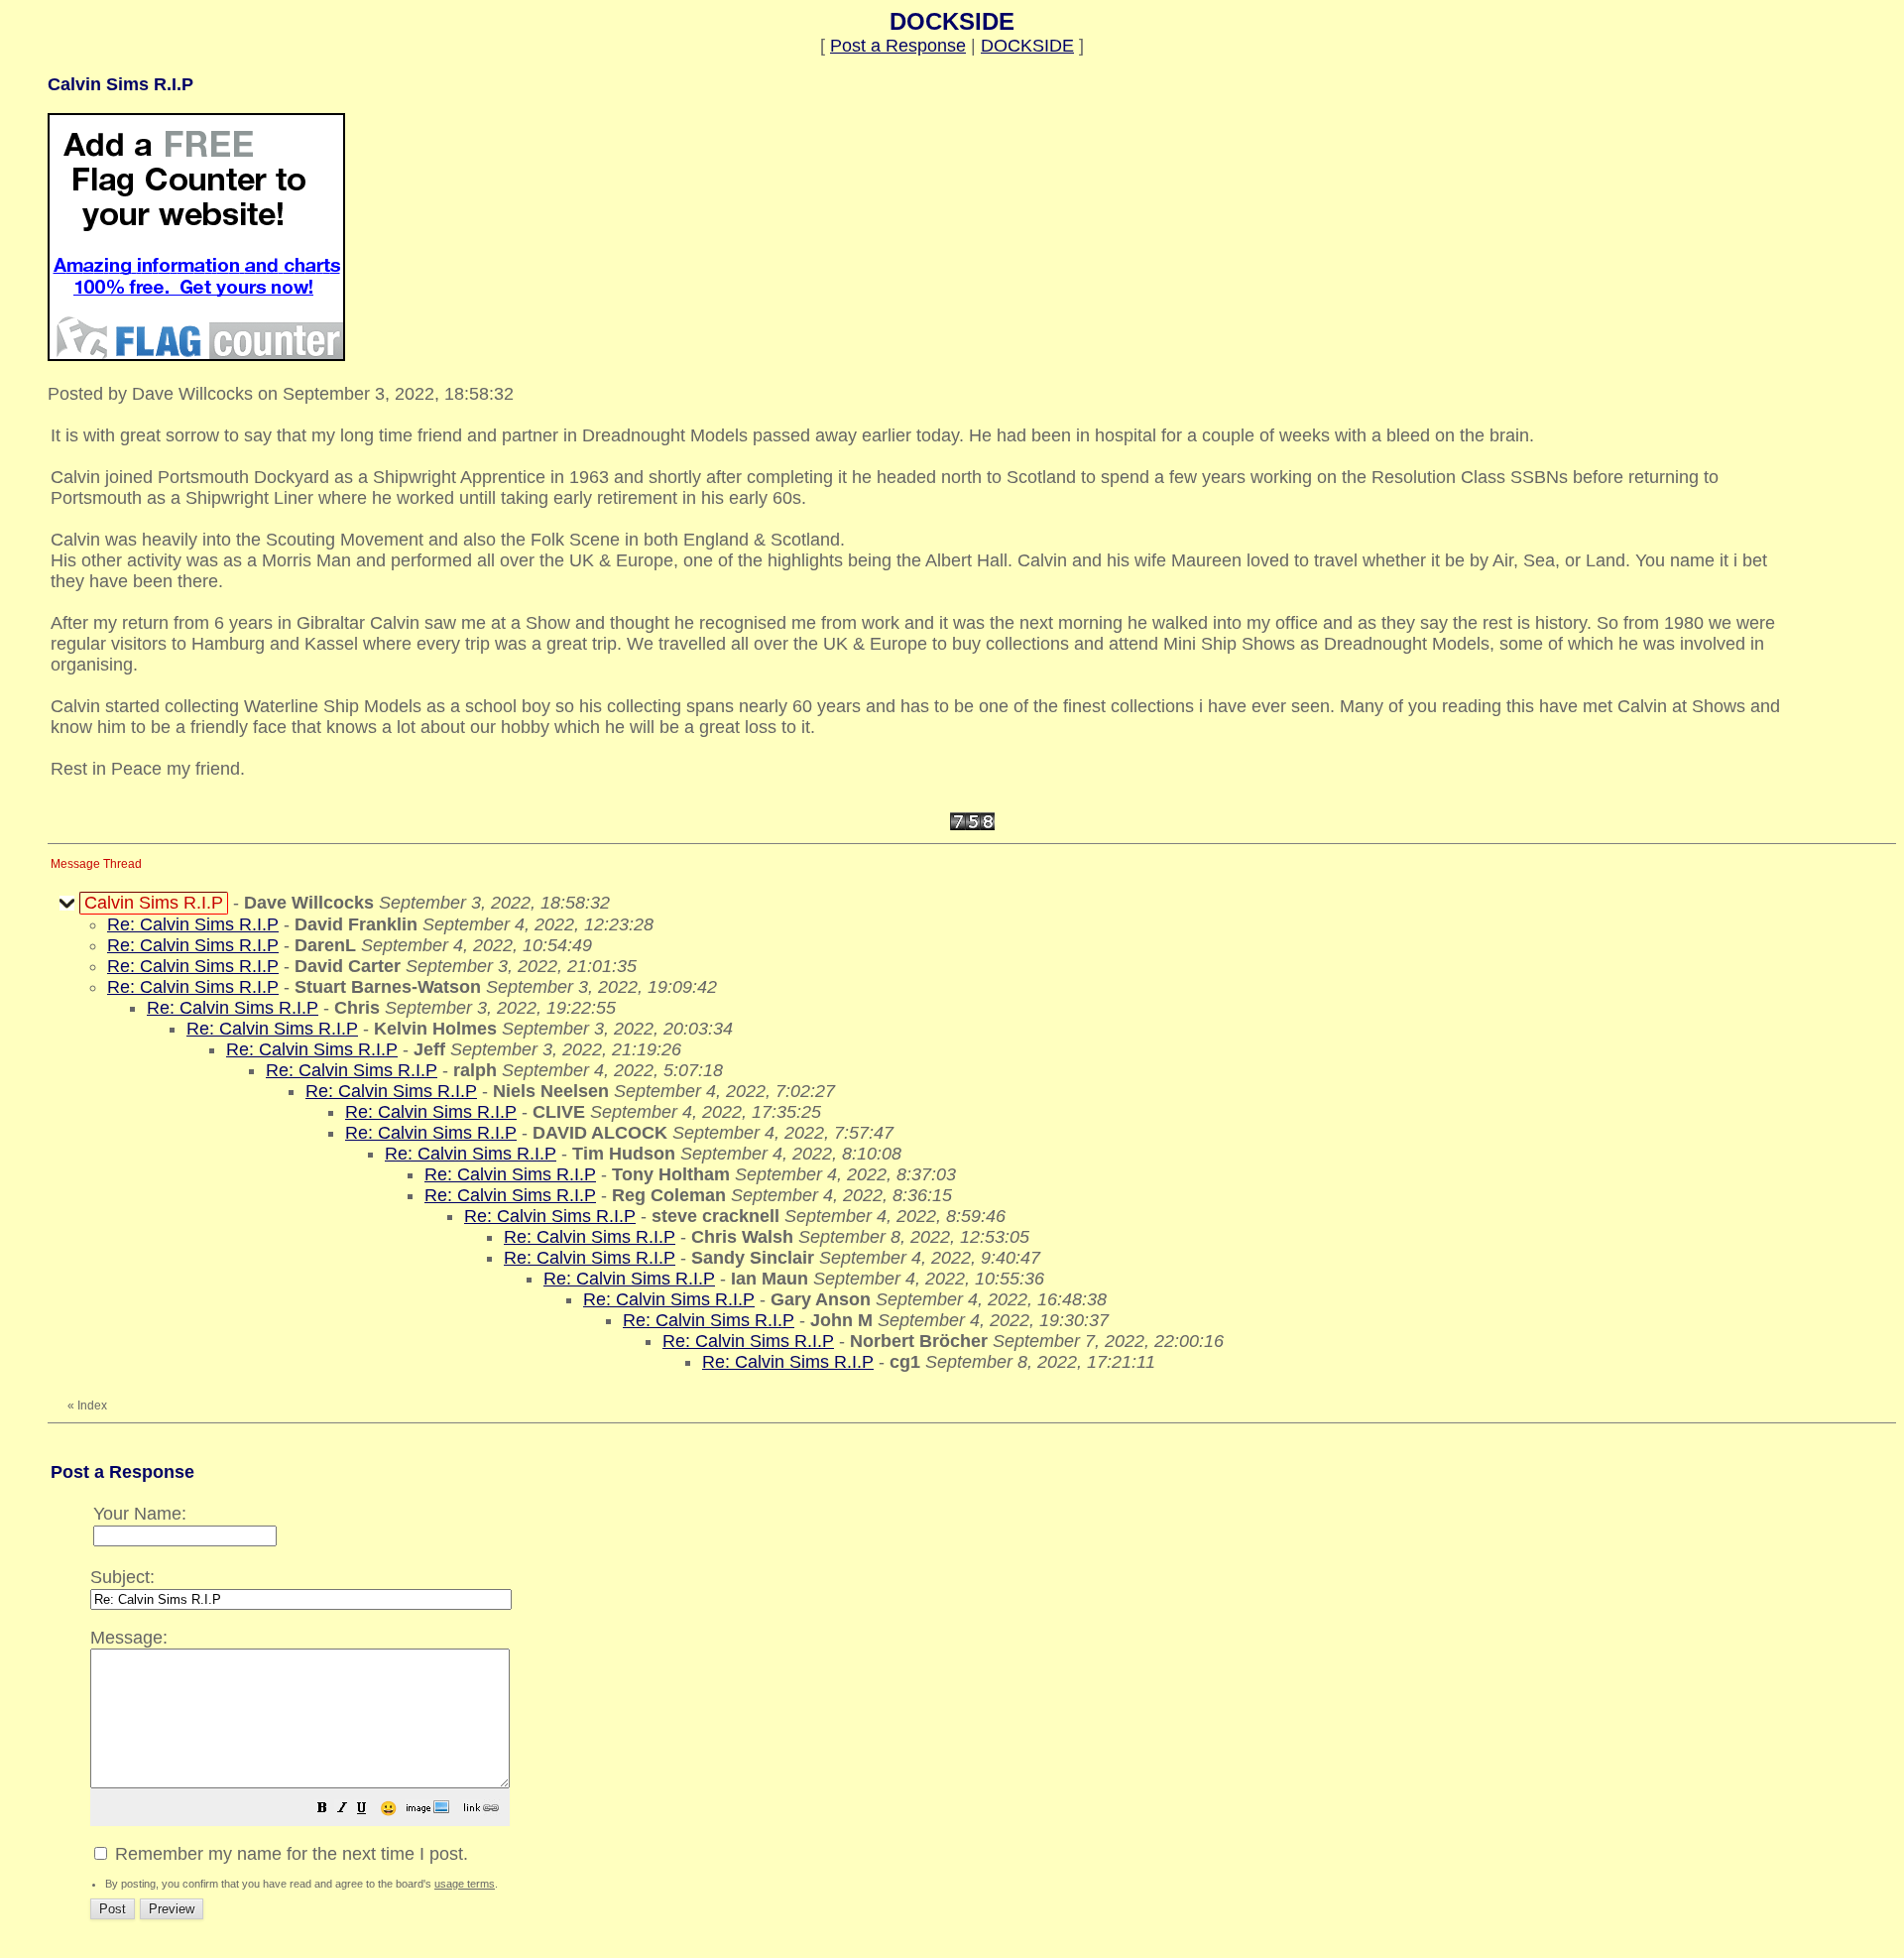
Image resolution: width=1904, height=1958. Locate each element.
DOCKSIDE (1027, 46)
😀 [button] (388, 1808)
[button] (322, 1809)
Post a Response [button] (898, 46)
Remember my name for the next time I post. (289, 1854)
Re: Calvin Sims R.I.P (193, 924)
